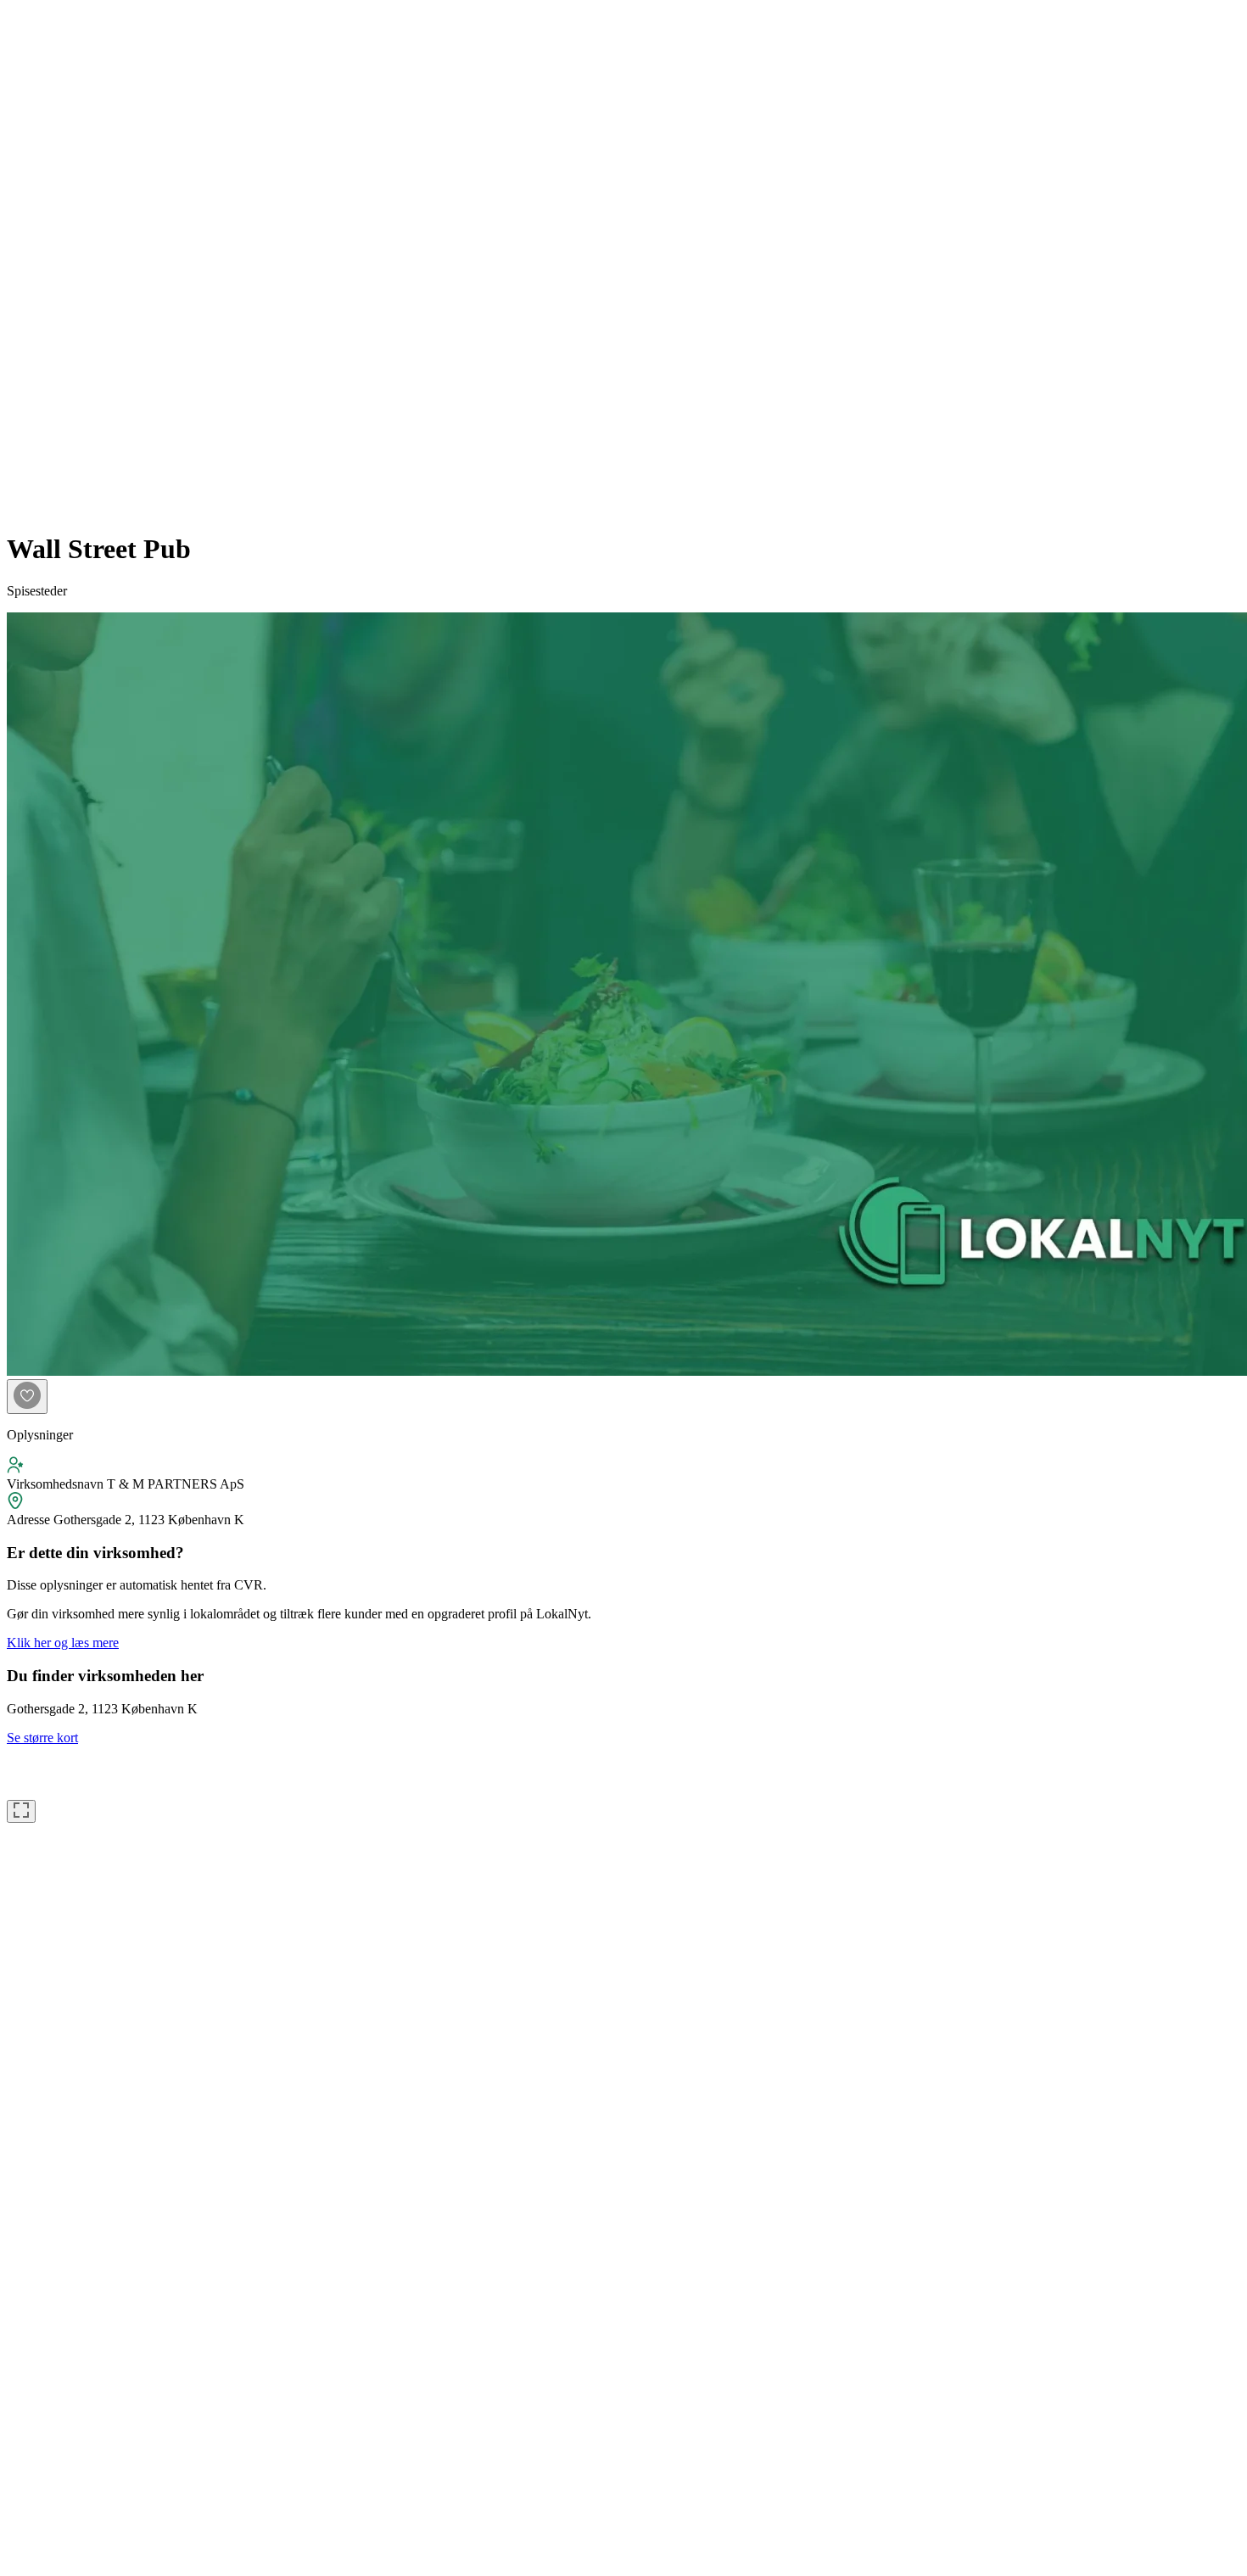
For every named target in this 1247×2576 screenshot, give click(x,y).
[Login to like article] (27, 1397)
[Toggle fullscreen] (21, 1811)
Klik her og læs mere (63, 1643)
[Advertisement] (75, 261)
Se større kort (42, 1738)
